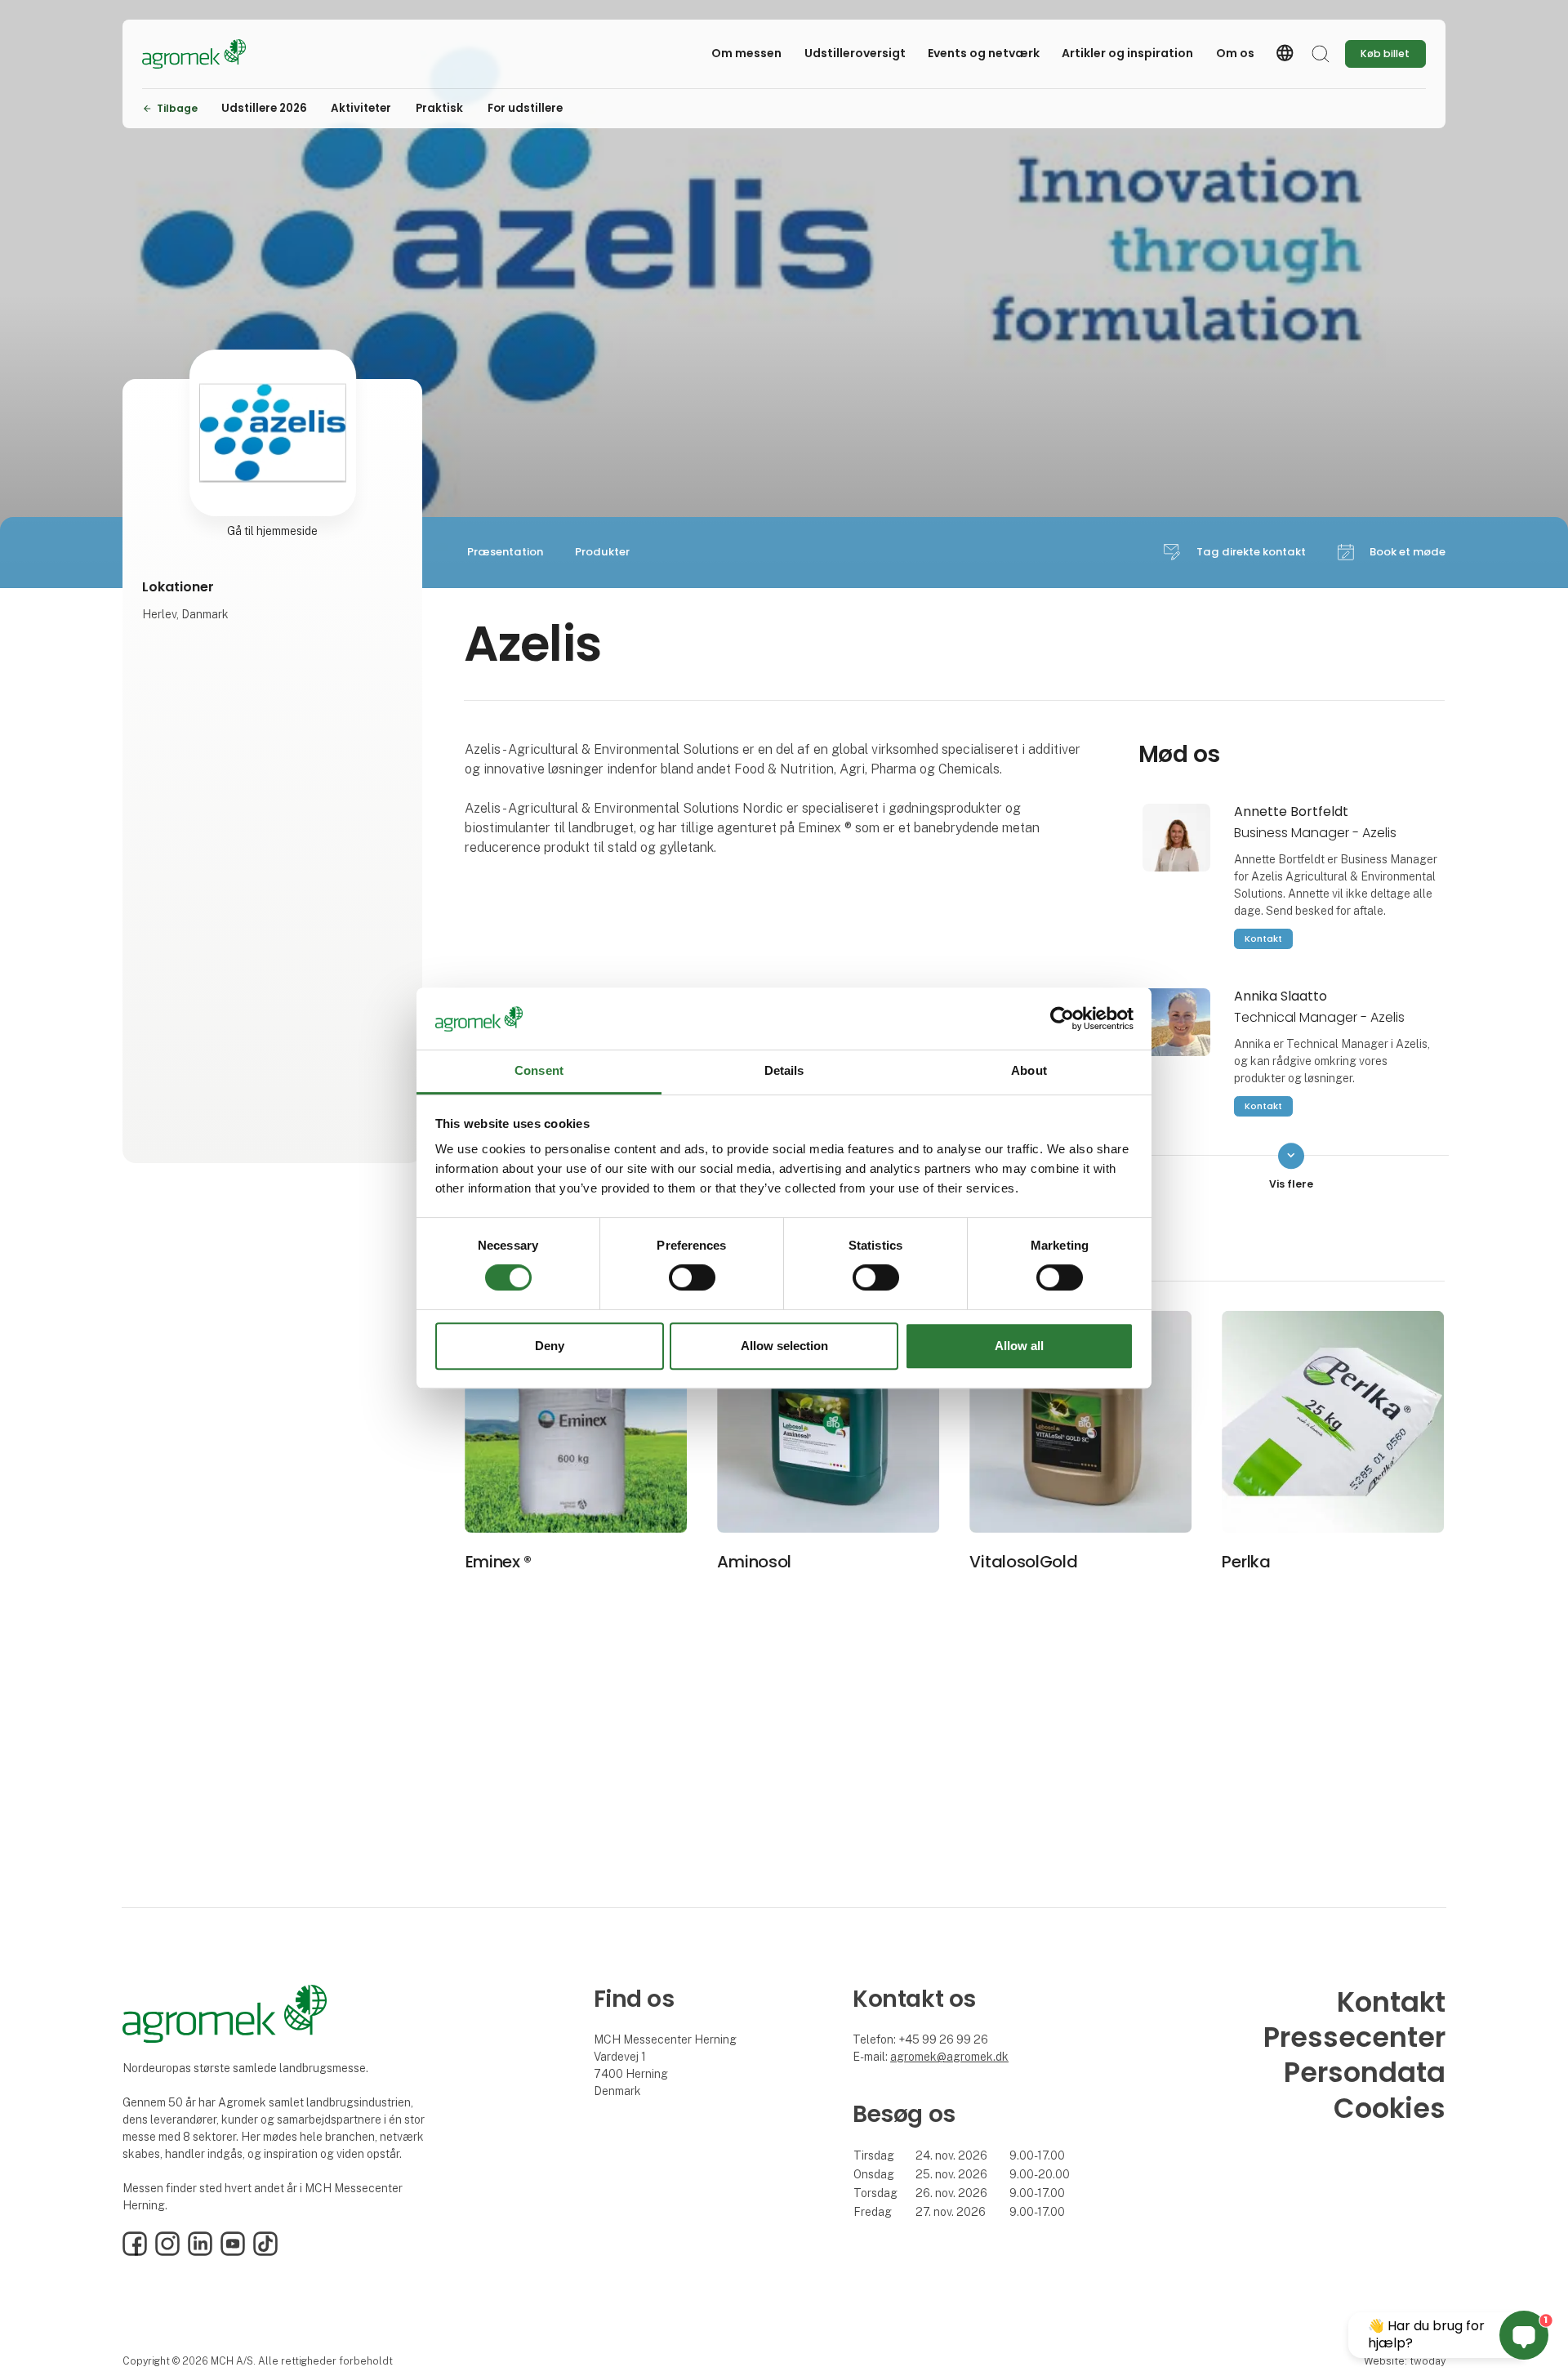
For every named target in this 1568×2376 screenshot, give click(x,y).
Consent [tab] (539, 1071)
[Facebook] (135, 2252)
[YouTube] (233, 2252)
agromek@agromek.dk (949, 2057)
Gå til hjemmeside (272, 531)
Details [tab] (784, 1071)
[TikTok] (265, 2252)
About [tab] (1029, 1071)
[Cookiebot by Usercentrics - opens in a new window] (1062, 1019)
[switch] (692, 1277)
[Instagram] (167, 2252)
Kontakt (1263, 938)
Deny (550, 1346)
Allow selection (784, 1346)
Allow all (1019, 1346)
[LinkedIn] (200, 2252)
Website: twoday (1405, 2361)
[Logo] (207, 54)
